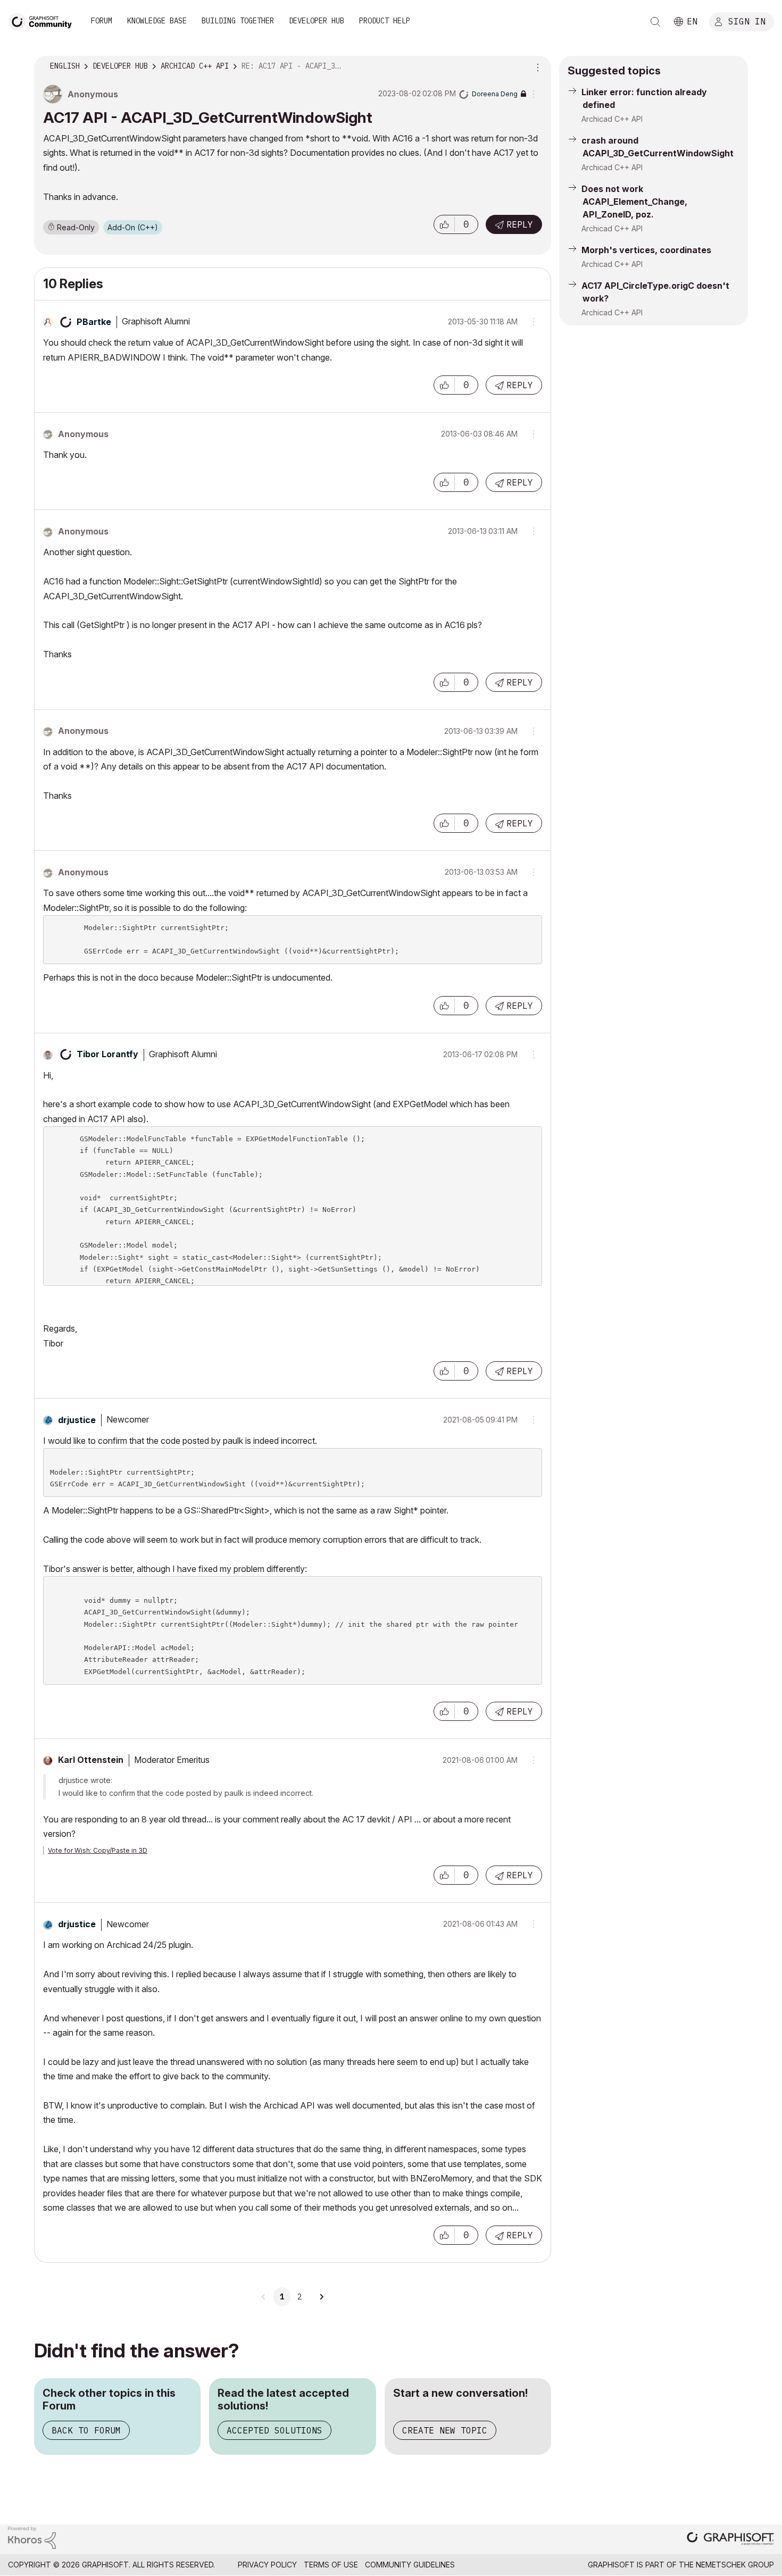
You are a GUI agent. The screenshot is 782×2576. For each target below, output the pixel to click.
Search (655, 22)
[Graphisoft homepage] (730, 2540)
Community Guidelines (410, 2565)
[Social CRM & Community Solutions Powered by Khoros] (32, 2537)
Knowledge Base (157, 21)
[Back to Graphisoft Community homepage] (44, 20)
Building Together (238, 21)
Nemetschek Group (735, 2565)
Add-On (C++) (133, 227)
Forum (102, 21)
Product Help (385, 21)
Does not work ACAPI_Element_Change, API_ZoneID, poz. (634, 202)
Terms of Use (331, 2565)
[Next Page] (321, 2297)
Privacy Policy (267, 2565)
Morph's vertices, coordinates (646, 250)
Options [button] (536, 66)
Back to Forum (86, 2430)
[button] (444, 224)
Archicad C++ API (612, 119)
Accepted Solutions (274, 2430)
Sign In (747, 21)
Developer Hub (317, 21)
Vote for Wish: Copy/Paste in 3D (98, 1850)
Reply (520, 224)
